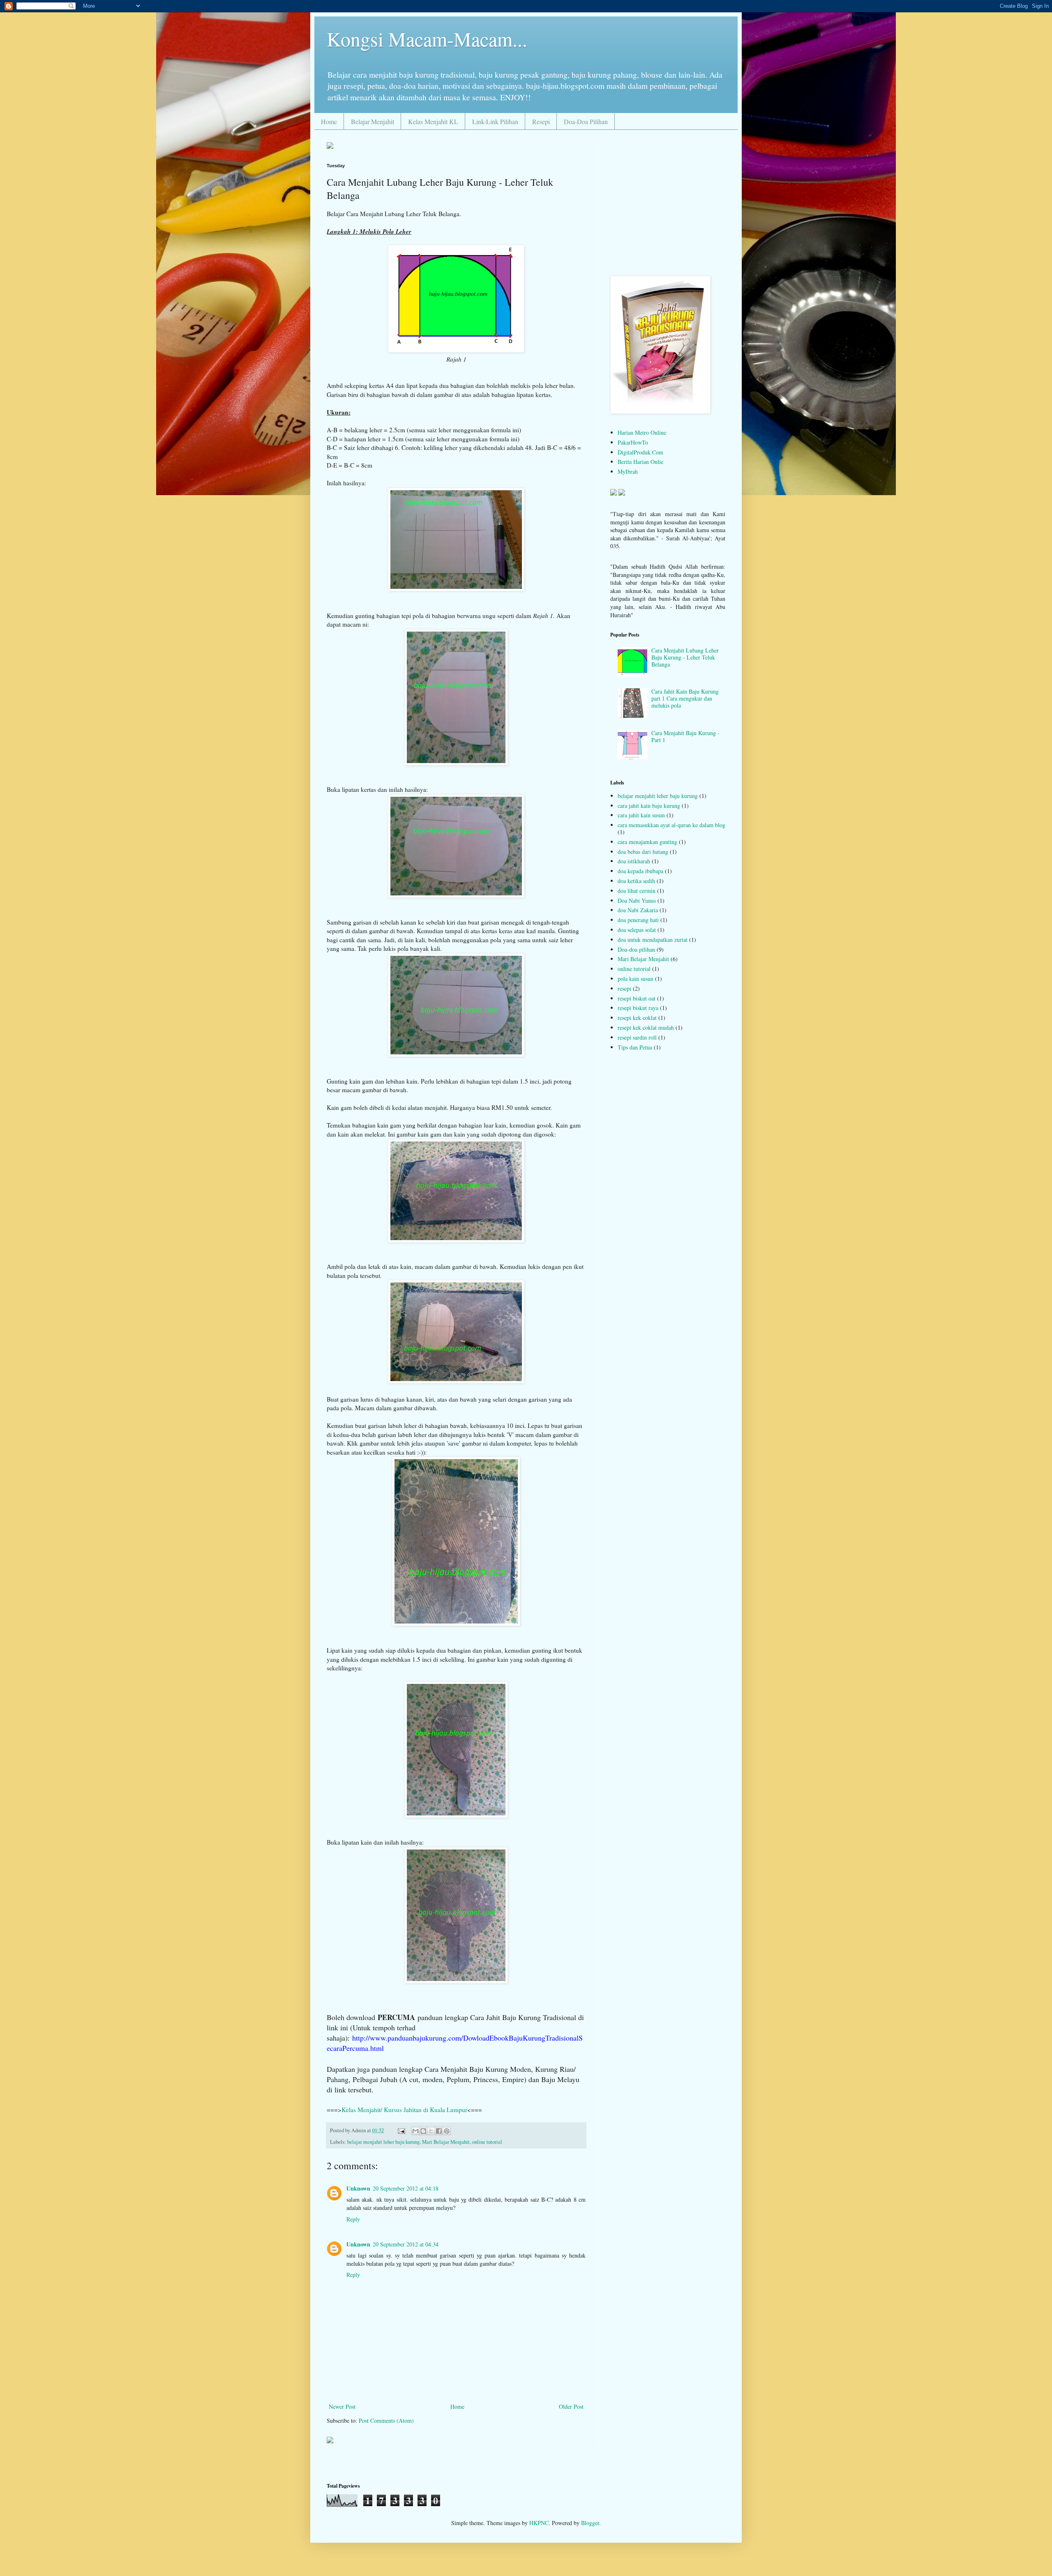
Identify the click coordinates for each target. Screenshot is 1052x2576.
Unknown (358, 2188)
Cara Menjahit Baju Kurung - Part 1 (685, 736)
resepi (624, 988)
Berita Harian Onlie (640, 462)
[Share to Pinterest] (447, 2131)
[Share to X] (431, 2131)
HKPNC (539, 2523)
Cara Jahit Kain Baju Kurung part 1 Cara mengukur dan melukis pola (685, 698)
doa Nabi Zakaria (638, 910)
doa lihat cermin (637, 891)
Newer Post (342, 2406)
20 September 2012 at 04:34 (406, 2244)
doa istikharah (634, 861)
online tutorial (487, 2142)
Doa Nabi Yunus (637, 901)
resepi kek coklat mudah (646, 1027)
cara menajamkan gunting (647, 842)
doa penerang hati (638, 920)
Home (329, 121)
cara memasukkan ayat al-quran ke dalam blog (671, 825)
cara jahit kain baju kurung (649, 806)
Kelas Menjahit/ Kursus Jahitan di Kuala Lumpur (404, 2110)
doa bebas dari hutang (643, 852)
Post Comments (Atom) (386, 2420)
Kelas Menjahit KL (433, 121)
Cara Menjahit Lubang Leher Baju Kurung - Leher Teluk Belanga (685, 657)
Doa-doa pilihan (636, 949)
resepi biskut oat (637, 998)
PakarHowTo (633, 442)
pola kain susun (636, 979)
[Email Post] (401, 2130)
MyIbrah (628, 472)
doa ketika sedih (636, 881)
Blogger (590, 2523)
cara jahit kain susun (641, 815)
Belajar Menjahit (373, 121)
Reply (353, 2219)
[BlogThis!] (423, 2131)
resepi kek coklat (637, 1018)
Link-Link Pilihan (495, 121)
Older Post (571, 2406)
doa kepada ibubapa (640, 871)
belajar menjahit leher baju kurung (383, 2142)
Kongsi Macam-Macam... (427, 39)
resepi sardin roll (637, 1037)
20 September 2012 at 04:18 (406, 2188)
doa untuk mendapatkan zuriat (653, 940)
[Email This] (415, 2131)
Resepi (541, 121)
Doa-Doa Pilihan (586, 121)
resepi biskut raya (638, 1008)
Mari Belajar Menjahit (446, 2142)
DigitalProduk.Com (640, 452)
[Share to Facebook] (439, 2131)
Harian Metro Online (642, 432)
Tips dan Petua (635, 1047)
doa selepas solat (637, 930)
